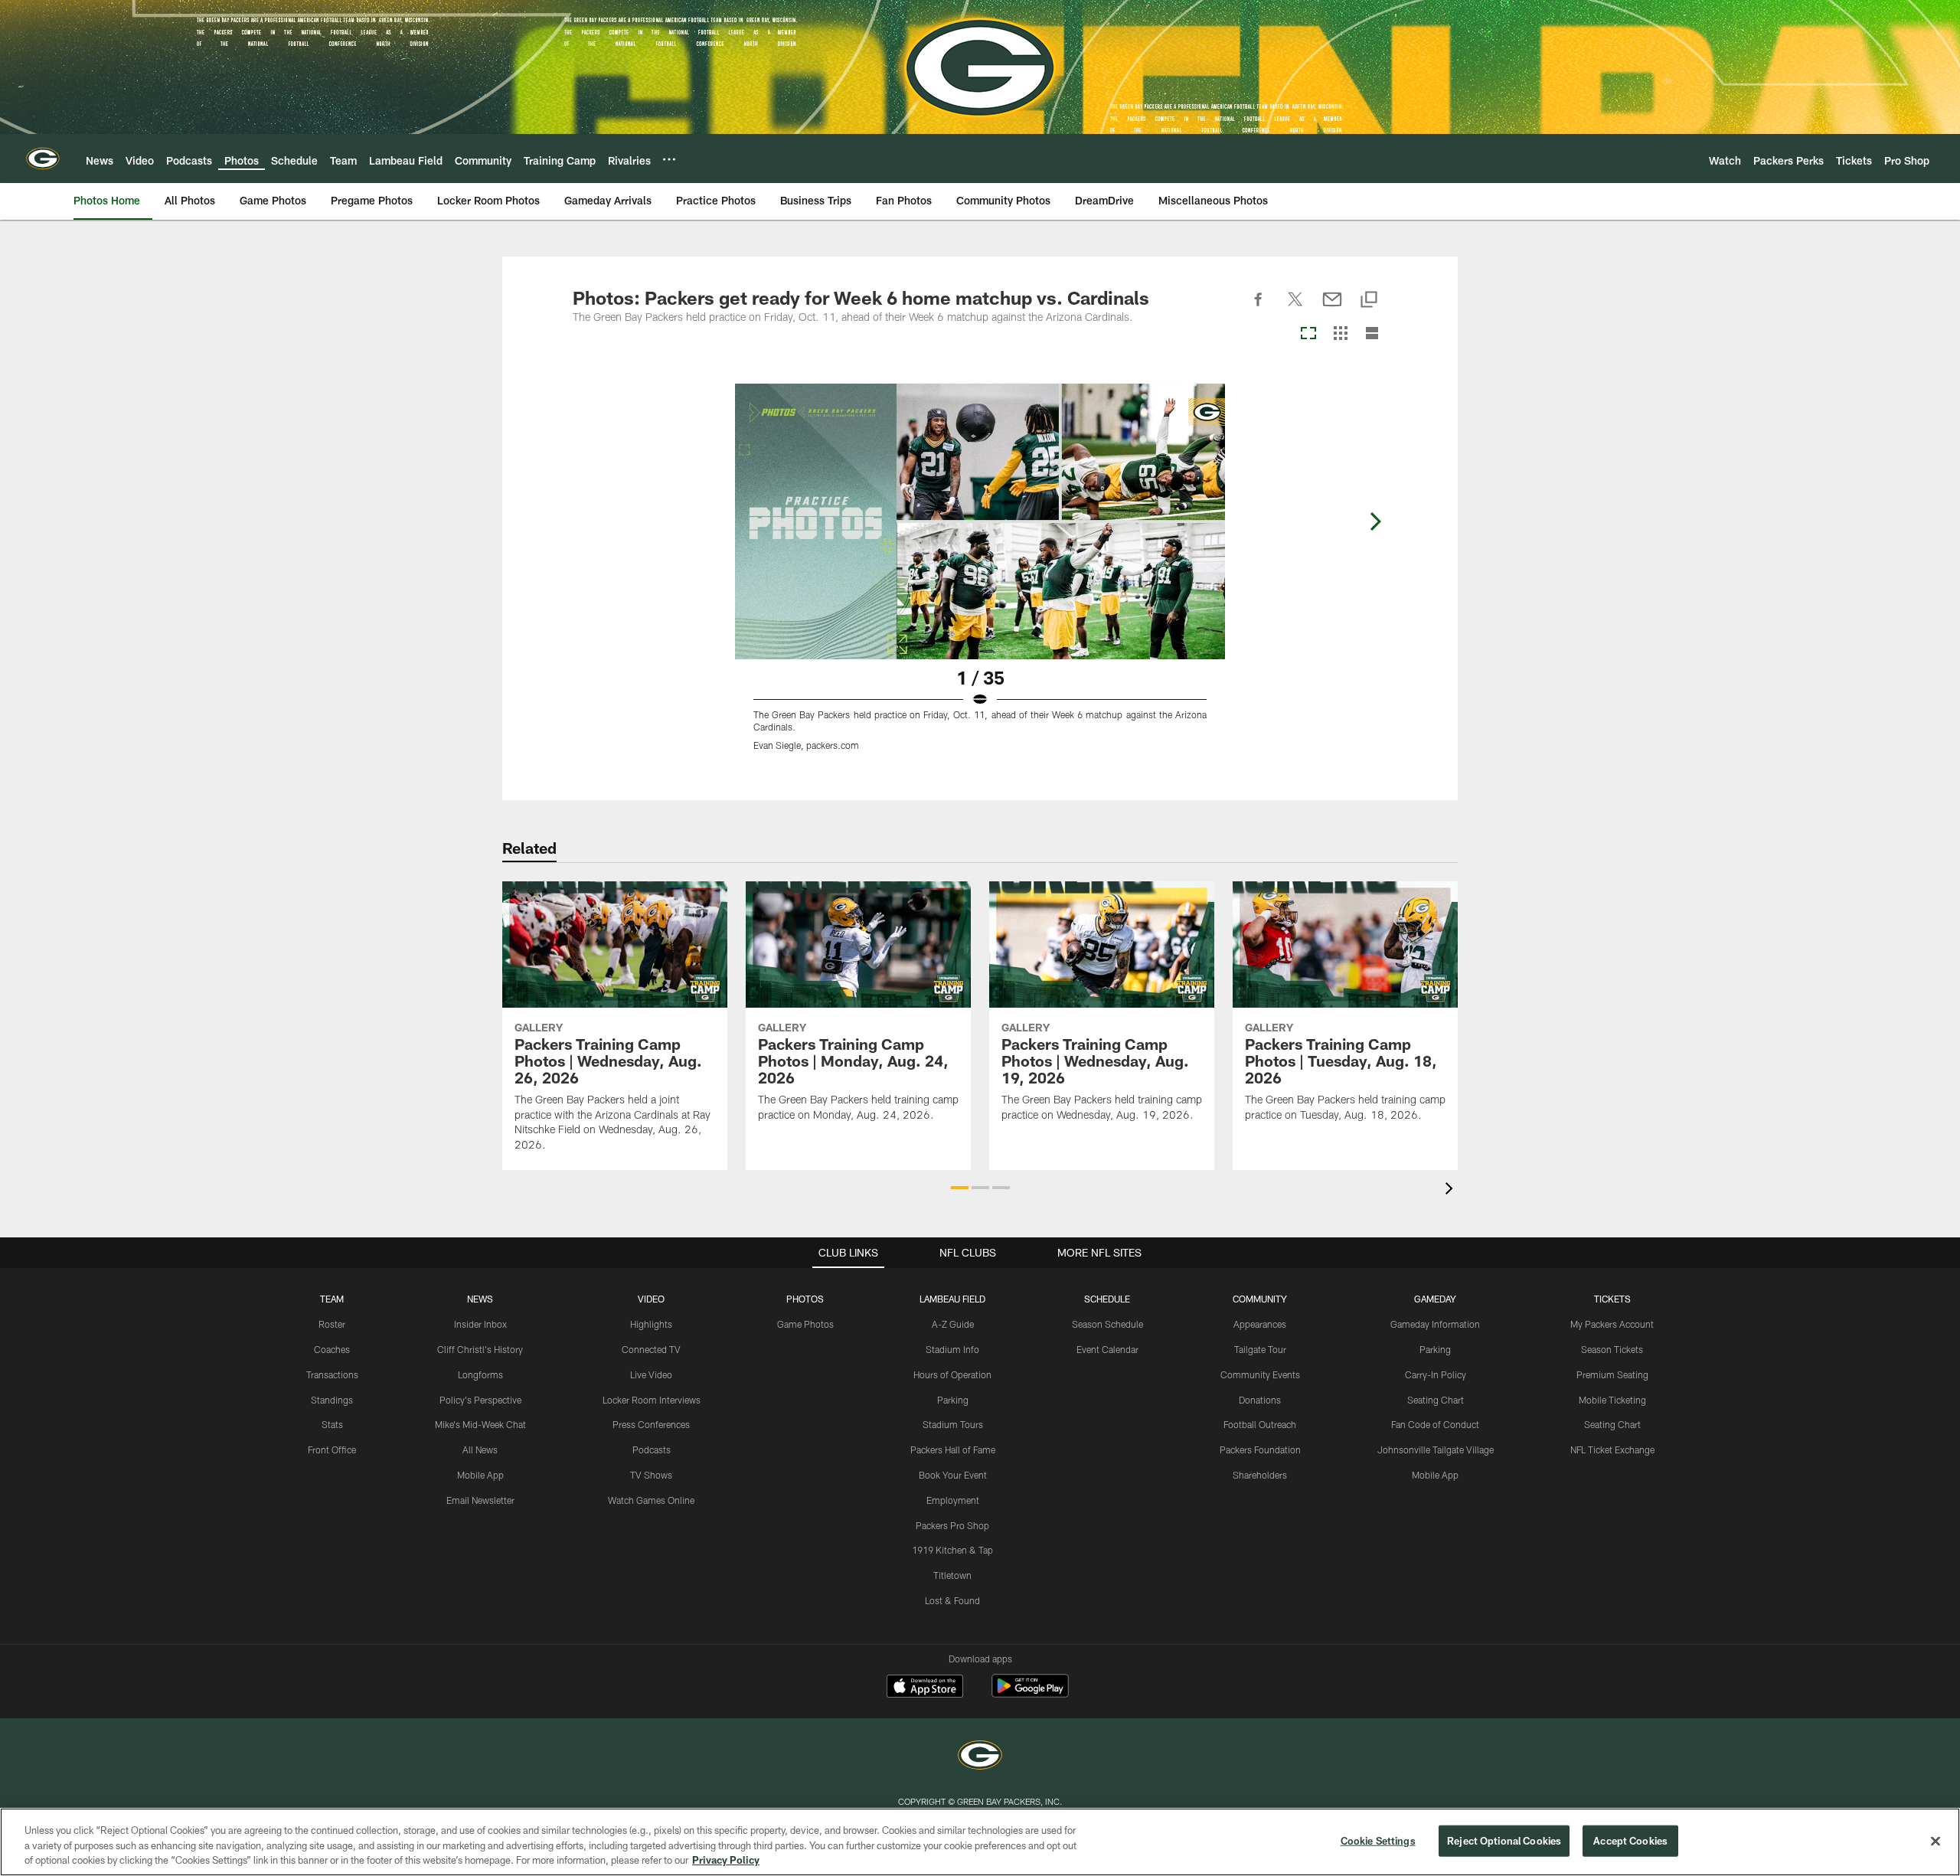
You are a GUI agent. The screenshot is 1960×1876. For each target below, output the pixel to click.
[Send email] (1332, 308)
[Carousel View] (1308, 334)
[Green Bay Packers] (980, 1757)
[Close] (1935, 1841)
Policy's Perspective (480, 1400)
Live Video (651, 1374)
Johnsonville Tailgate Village (1436, 1449)
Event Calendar (1107, 1349)
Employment (953, 1500)
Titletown (952, 1575)
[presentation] (1452, 1190)
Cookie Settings (1378, 1840)
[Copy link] (1369, 301)
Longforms (480, 1374)
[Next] (1375, 521)
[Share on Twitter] (1295, 308)
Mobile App (480, 1475)
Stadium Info (952, 1349)
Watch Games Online (651, 1500)
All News (480, 1449)
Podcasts (652, 1449)
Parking (953, 1400)
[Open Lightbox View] (980, 577)
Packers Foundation (1260, 1449)
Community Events (1260, 1374)
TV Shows (651, 1475)
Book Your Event (953, 1475)
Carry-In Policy (1436, 1374)
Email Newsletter (480, 1500)
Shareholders (1260, 1475)
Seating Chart (1436, 1400)
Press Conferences (651, 1424)
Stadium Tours (953, 1424)
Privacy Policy (726, 1860)
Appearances (1260, 1324)
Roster (332, 1324)
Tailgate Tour (1260, 1349)
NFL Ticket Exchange (1612, 1449)
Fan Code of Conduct (1435, 1424)
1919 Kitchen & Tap (952, 1550)
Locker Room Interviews (652, 1400)
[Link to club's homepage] (43, 159)
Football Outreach (1260, 1424)
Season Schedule (1107, 1324)
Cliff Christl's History (480, 1349)
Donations (1260, 1400)
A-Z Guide (953, 1324)
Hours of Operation (952, 1374)
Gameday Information (1435, 1324)
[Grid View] (1340, 334)
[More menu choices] (669, 159)
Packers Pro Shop (952, 1525)
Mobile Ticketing (1612, 1400)
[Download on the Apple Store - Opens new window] (925, 1688)
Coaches (332, 1349)
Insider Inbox (480, 1324)
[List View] (1372, 334)
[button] (960, 1188)
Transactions (332, 1374)
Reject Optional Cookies (1504, 1840)
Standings (332, 1400)
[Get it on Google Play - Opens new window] (1030, 1693)
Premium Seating (1612, 1374)
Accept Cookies (1630, 1840)
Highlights (651, 1324)
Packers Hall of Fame (953, 1449)
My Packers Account (1612, 1324)
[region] (980, 1842)
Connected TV (651, 1349)
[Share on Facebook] (1259, 308)
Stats (332, 1424)
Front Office (332, 1449)
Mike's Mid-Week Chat (480, 1424)
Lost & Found (952, 1600)
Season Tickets (1612, 1349)
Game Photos (805, 1324)
